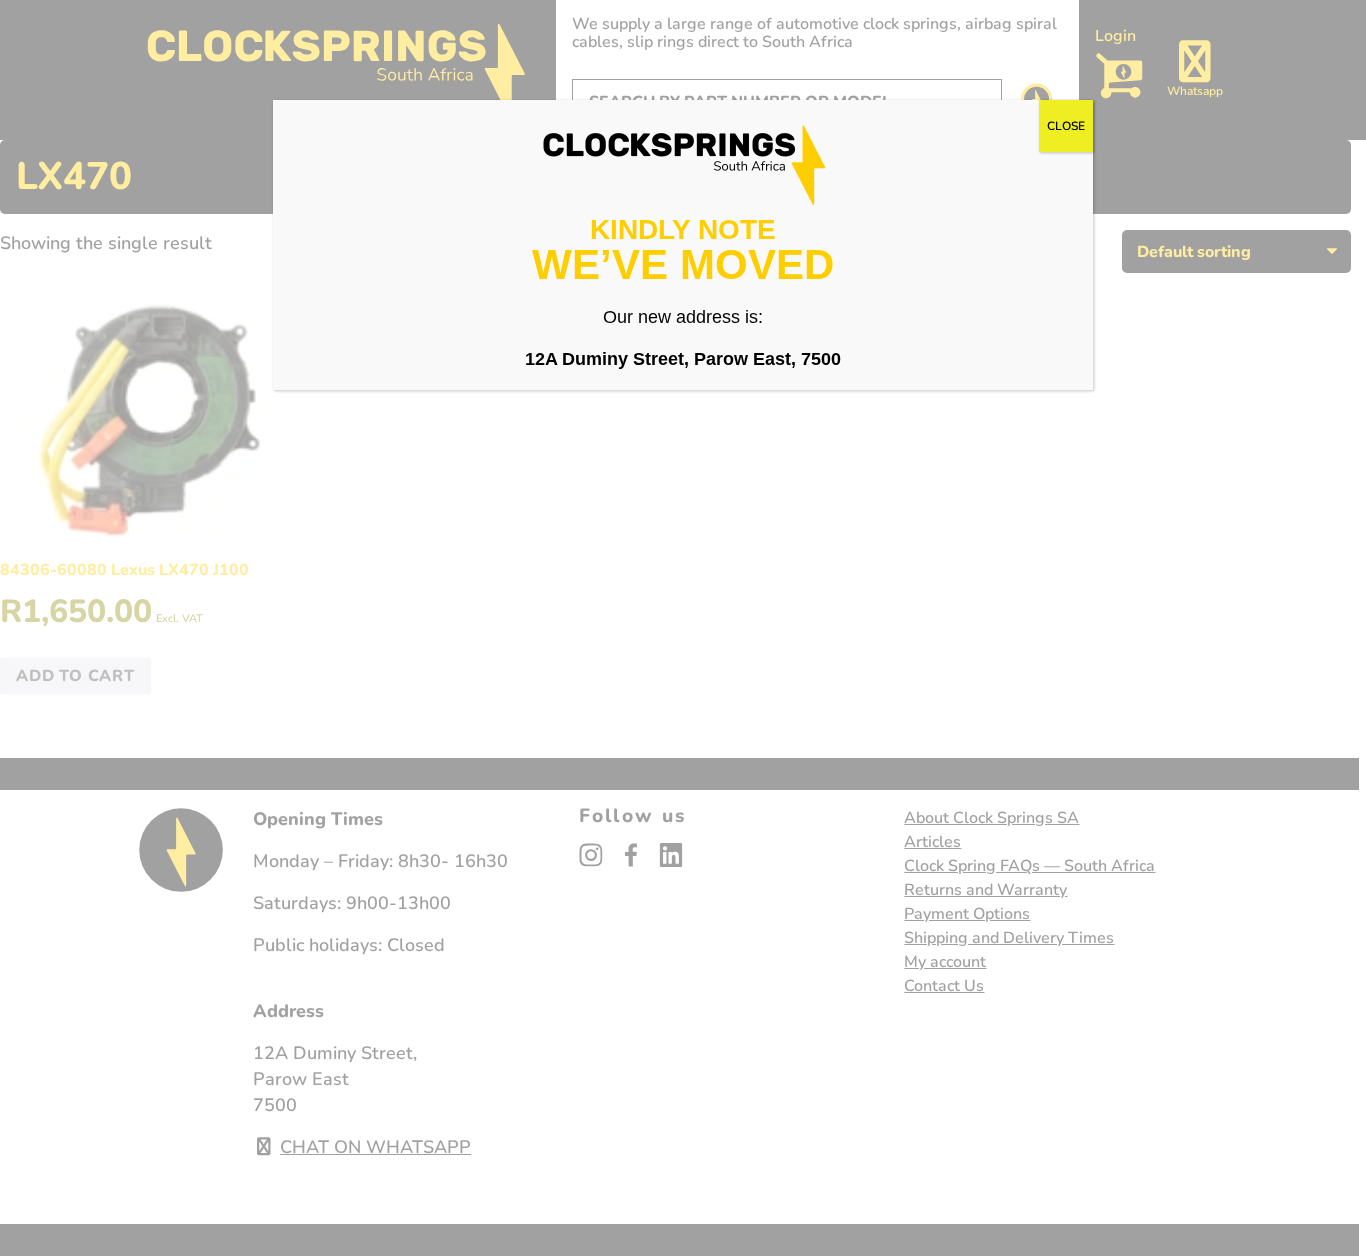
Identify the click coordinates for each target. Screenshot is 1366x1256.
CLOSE (1066, 126)
